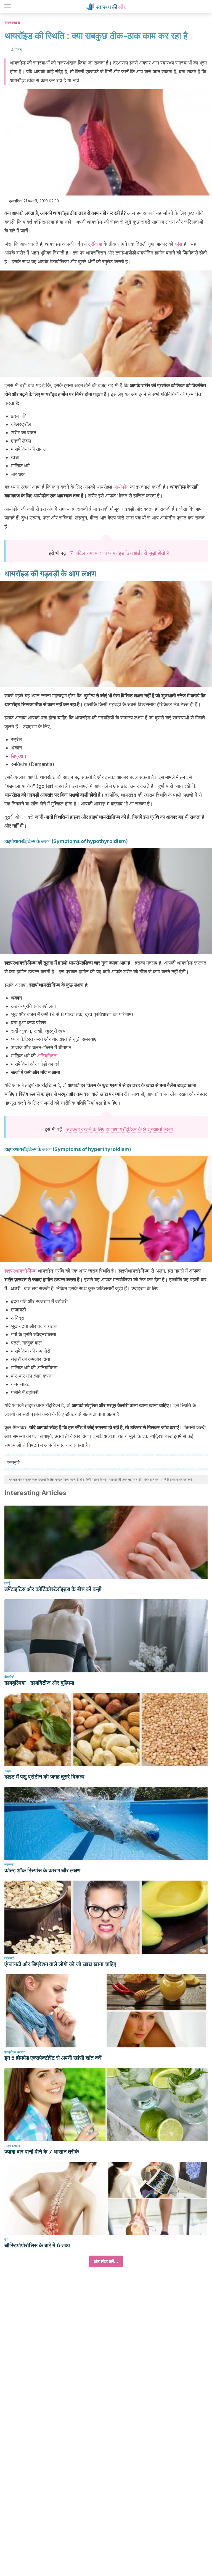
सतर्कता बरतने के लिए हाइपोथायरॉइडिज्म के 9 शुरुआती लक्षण (120, 1129)
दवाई (7, 1583)
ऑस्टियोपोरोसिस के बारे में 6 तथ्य (37, 2245)
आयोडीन (121, 487)
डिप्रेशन (18, 756)
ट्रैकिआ (95, 244)
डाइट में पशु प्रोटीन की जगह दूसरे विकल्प (44, 1777)
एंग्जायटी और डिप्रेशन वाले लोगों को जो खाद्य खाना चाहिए (60, 1964)
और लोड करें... (106, 2261)
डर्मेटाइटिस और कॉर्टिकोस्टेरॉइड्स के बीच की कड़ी (53, 1589)
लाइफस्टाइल (12, 22)
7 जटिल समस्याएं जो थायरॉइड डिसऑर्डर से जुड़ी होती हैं (120, 553)
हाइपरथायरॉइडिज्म (20, 1271)
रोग (6, 2239)
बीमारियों (9, 1677)
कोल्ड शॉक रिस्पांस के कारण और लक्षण (42, 1870)
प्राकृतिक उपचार (14, 2052)
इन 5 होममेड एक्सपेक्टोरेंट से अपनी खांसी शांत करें (53, 2058)
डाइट (8, 1771)
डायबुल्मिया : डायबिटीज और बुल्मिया (39, 1683)
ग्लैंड (178, 244)
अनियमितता (47, 1056)
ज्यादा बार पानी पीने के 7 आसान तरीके (42, 2152)
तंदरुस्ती (9, 1864)
